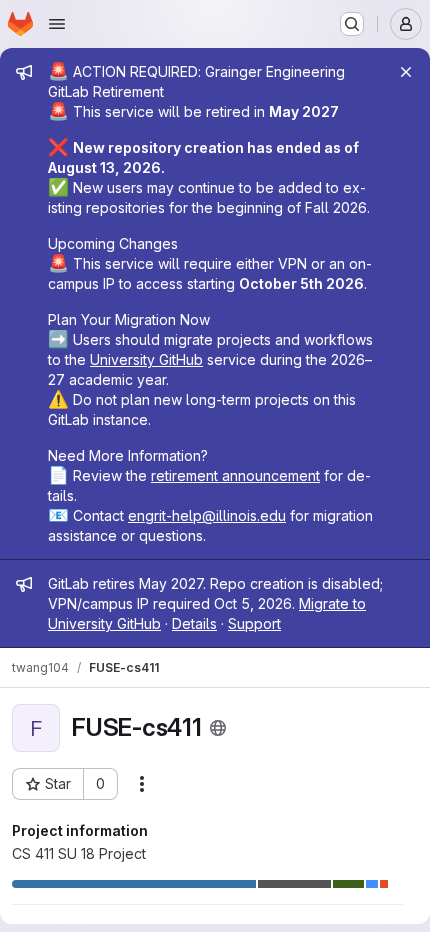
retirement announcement (235, 475)
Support (254, 623)
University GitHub (146, 359)
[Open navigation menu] (57, 24)
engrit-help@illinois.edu (207, 515)
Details (194, 623)
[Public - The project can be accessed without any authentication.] (218, 728)
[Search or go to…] (352, 24)
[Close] (406, 72)
